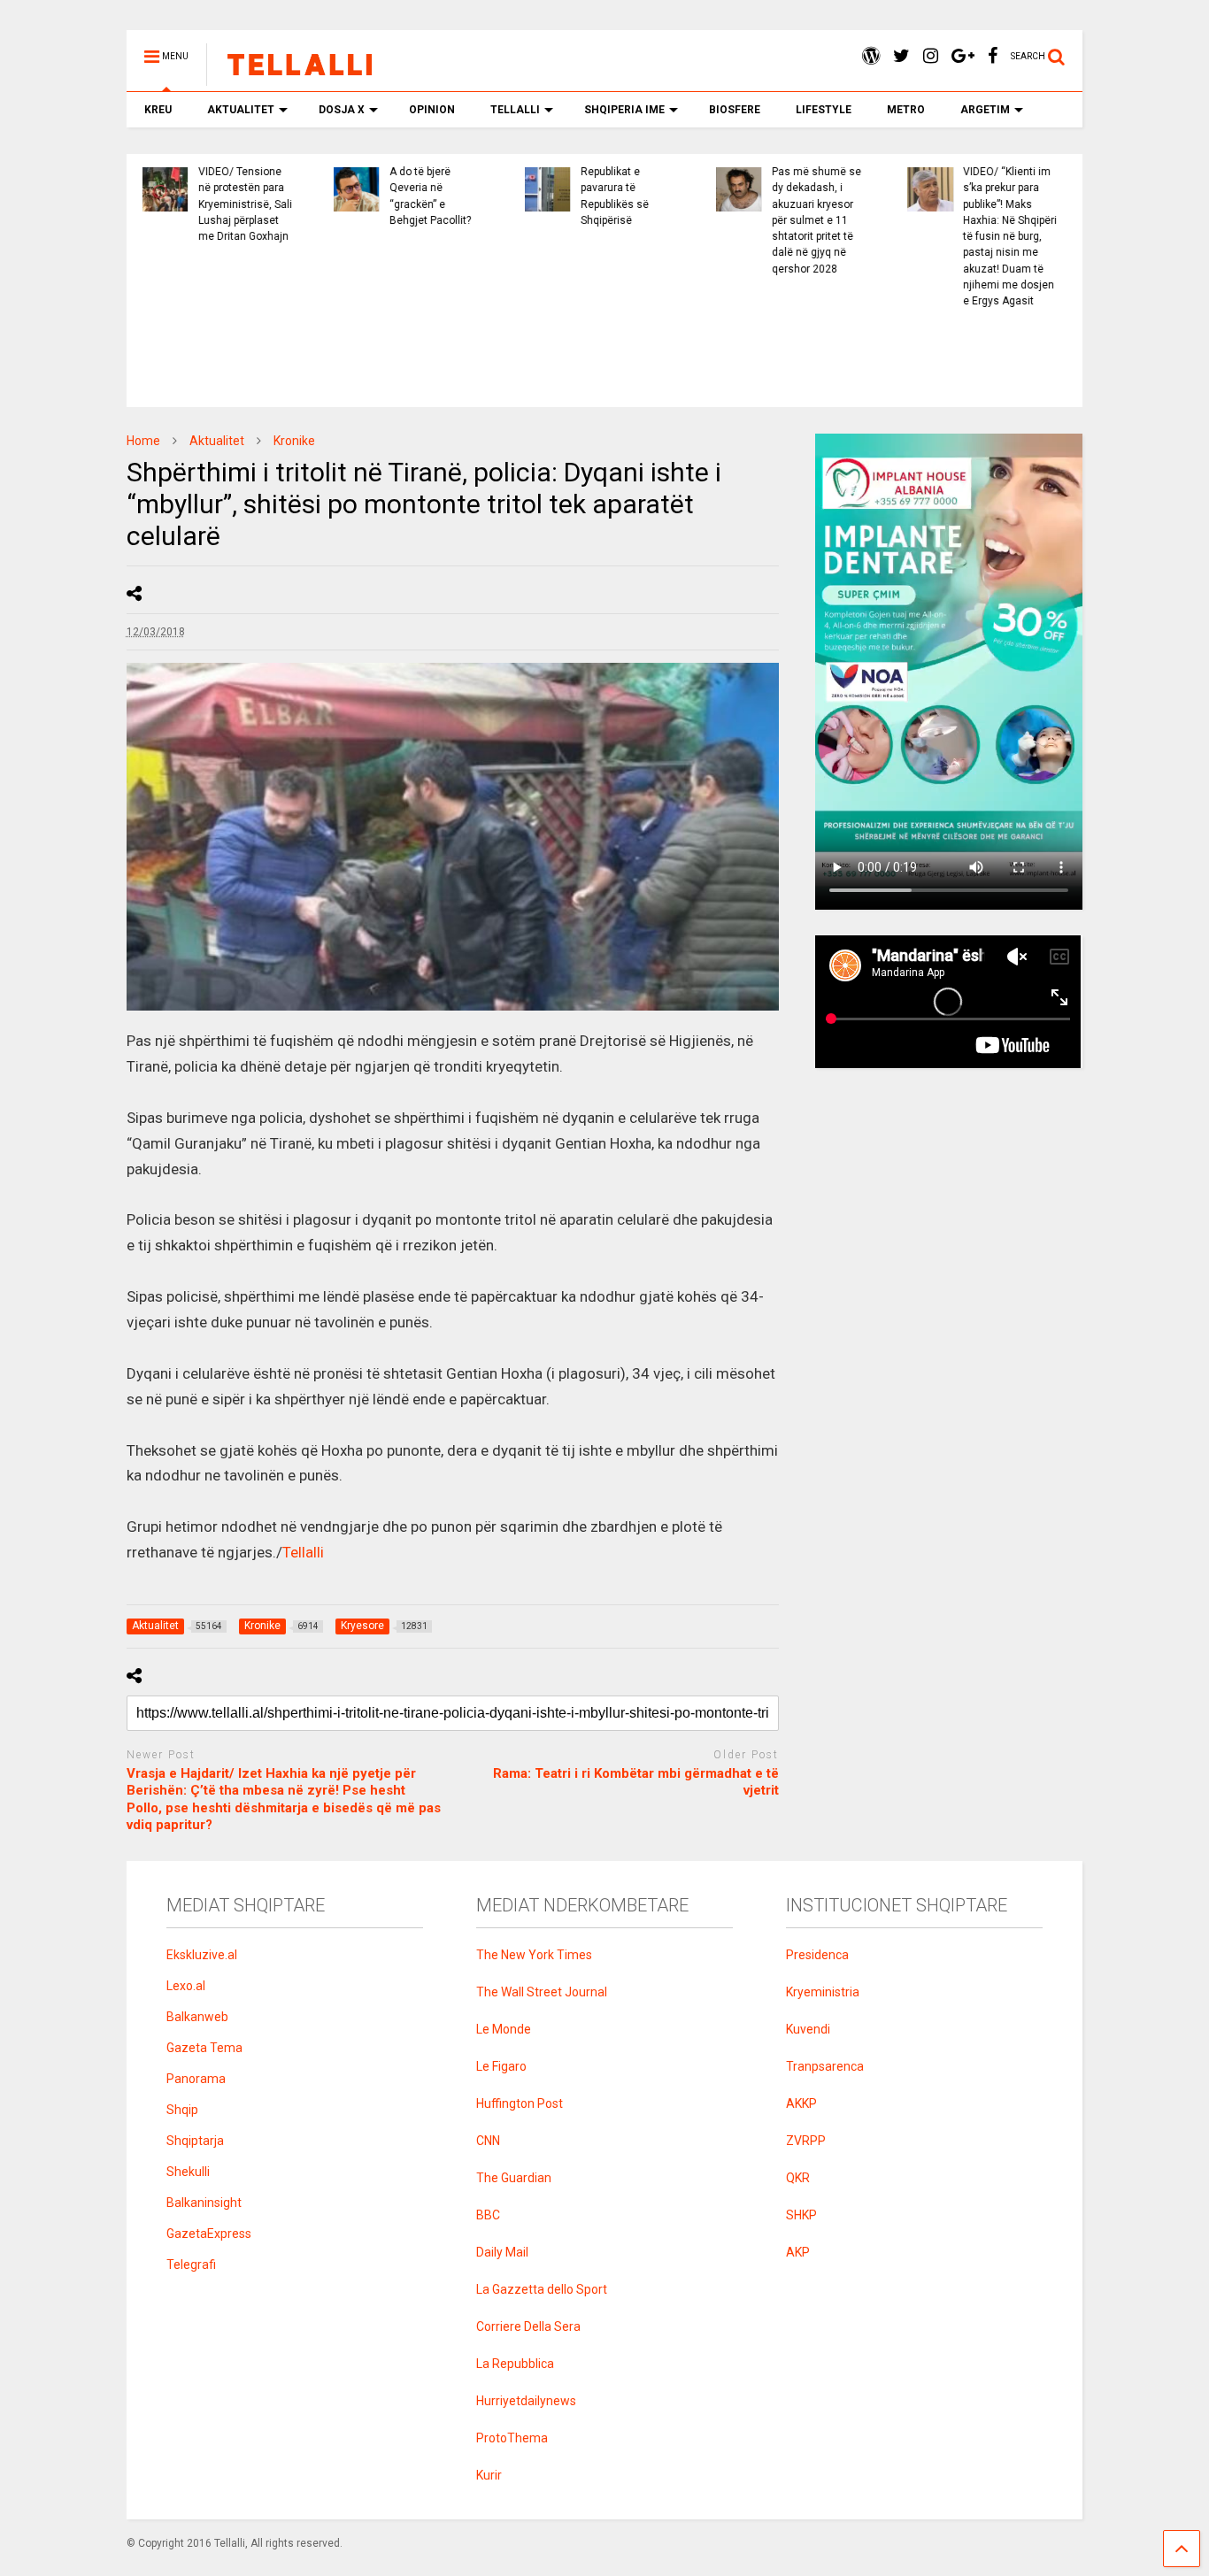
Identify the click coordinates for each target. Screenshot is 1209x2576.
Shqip (182, 2110)
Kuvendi (808, 2029)
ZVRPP (806, 2141)
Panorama (196, 2079)
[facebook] (993, 56)
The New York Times (534, 1955)
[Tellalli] (291, 78)
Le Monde (504, 2029)
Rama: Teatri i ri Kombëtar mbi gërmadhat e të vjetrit (635, 1782)
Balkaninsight (204, 2203)
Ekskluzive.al (202, 1955)
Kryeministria (823, 1992)
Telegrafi (191, 2265)
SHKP (801, 2215)
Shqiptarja (195, 2141)
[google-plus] (963, 56)
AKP (798, 2252)
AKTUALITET (241, 110)
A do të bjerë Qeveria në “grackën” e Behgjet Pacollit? (427, 196)
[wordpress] (871, 56)
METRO (906, 110)
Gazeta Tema (204, 2048)
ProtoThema (512, 2438)
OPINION (432, 110)
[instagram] (931, 56)
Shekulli (188, 2172)
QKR (798, 2178)
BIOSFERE (735, 110)
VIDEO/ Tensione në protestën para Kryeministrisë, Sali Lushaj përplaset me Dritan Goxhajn (243, 204)
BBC (488, 2215)
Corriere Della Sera (528, 2326)
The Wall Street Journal (542, 1992)
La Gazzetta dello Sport (542, 2289)
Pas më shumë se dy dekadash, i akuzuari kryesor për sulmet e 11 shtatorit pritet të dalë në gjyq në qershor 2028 (814, 220)
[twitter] (901, 56)
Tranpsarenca (825, 2066)
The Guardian (514, 2178)
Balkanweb (197, 2017)
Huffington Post (520, 2103)
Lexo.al (186, 1986)
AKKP (801, 2103)
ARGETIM (985, 110)
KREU (158, 110)
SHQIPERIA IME (624, 110)
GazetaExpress (209, 2234)
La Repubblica (515, 2364)
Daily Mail (502, 2252)
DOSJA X (342, 110)
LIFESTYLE (824, 110)
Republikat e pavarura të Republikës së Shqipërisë (612, 196)
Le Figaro (501, 2066)
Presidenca (817, 1955)
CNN (488, 2141)
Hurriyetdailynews (526, 2401)
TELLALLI (515, 110)
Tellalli (303, 1552)
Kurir (489, 2475)
